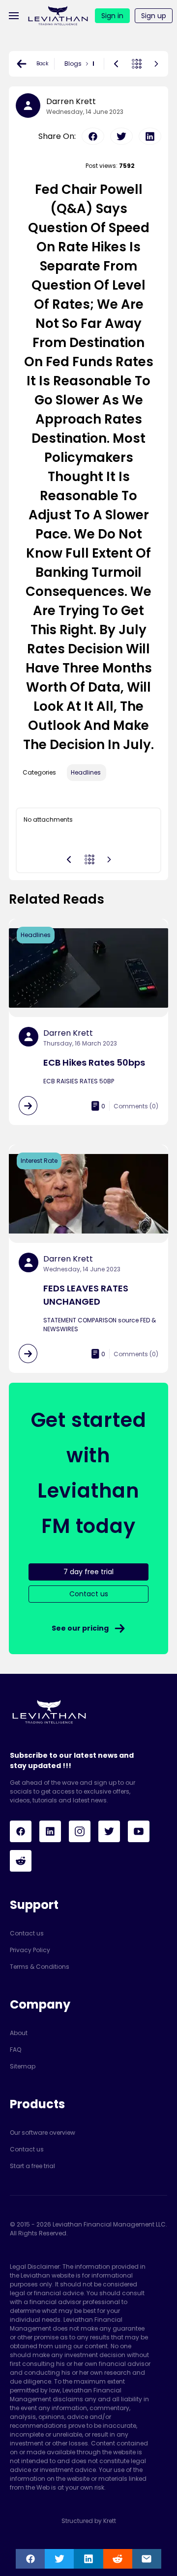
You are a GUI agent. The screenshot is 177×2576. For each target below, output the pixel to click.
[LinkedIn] (50, 1831)
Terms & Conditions (40, 1967)
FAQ (15, 2050)
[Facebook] (21, 1831)
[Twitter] (109, 1831)
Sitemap (23, 2066)
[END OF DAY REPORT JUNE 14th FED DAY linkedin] (150, 136)
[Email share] (147, 2559)
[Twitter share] (59, 2559)
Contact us (27, 1933)
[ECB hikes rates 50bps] (28, 1106)
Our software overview (43, 2133)
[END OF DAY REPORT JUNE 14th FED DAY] (156, 64)
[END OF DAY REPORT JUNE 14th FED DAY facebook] (93, 136)
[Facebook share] (30, 2559)
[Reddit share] (118, 2559)
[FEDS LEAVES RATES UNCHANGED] (28, 1354)
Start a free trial (32, 2166)
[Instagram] (80, 1831)
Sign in (112, 16)
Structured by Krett (89, 2521)
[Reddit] (21, 1861)
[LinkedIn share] (88, 2559)
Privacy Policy (30, 1950)
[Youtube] (139, 1831)
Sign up (154, 16)
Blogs (73, 64)
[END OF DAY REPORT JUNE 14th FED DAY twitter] (121, 136)
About (19, 2033)
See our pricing (80, 1628)
